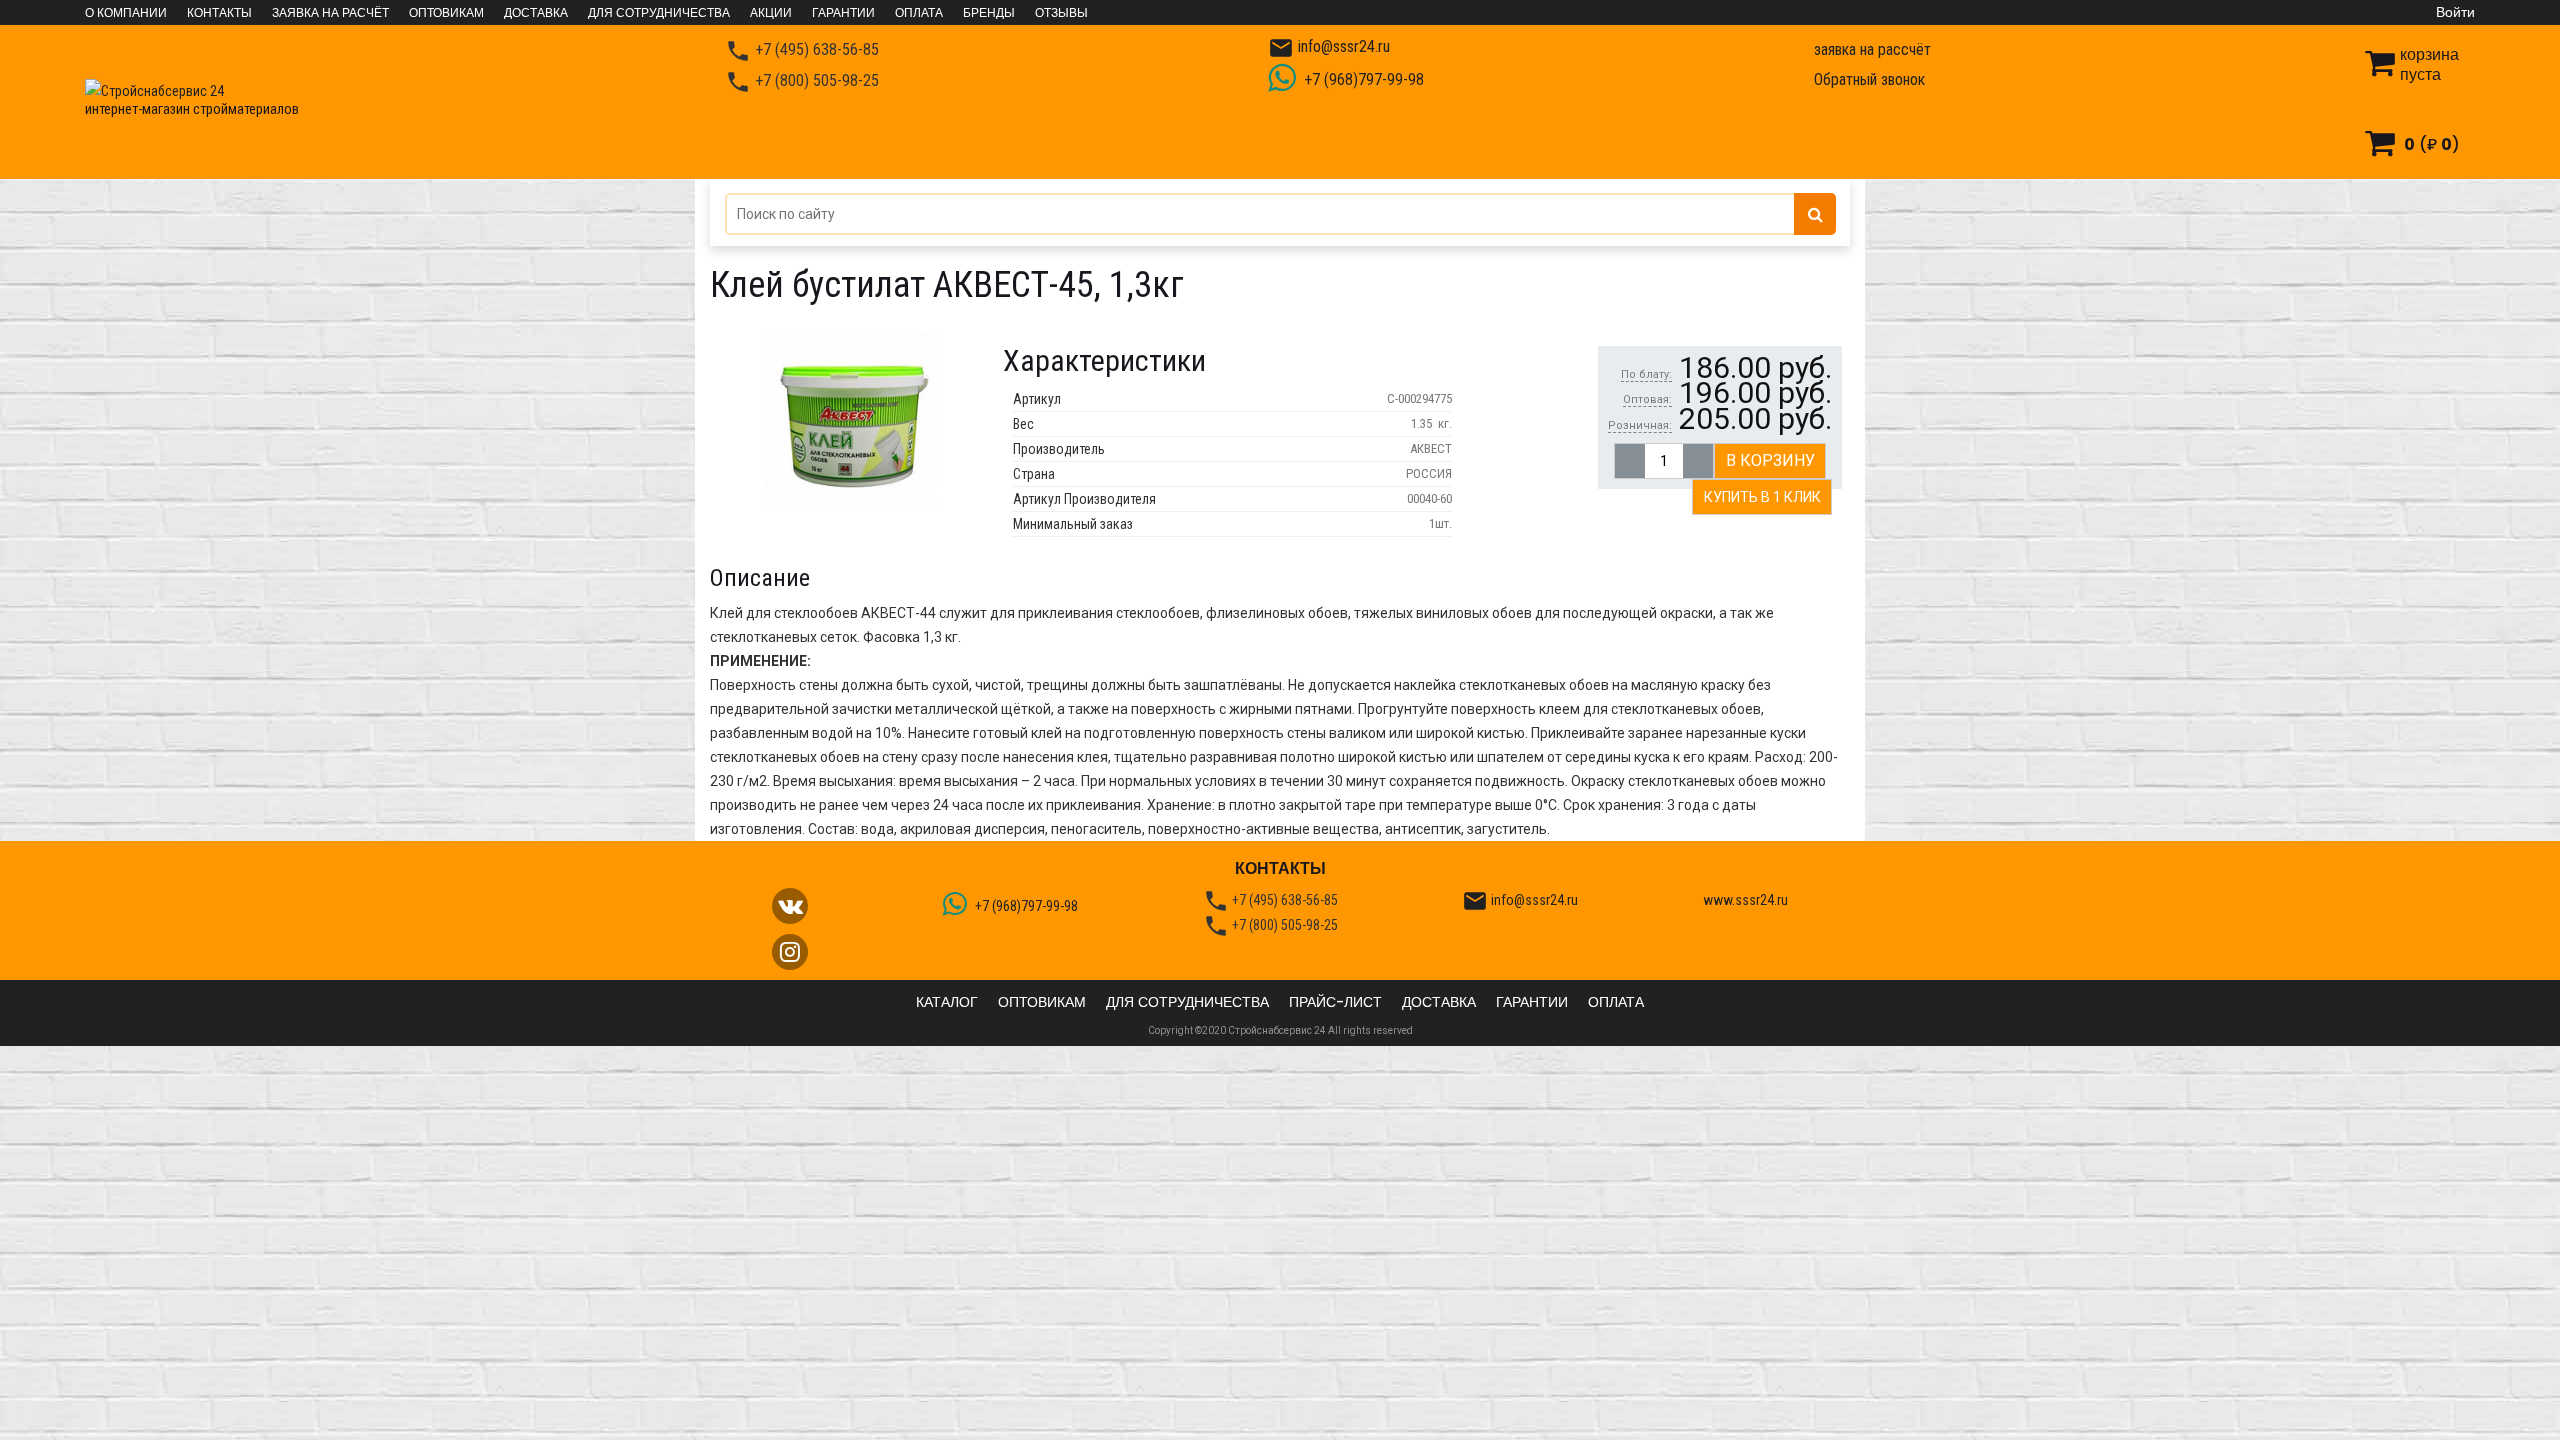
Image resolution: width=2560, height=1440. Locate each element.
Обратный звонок (1869, 79)
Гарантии (843, 13)
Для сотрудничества (659, 13)
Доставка (536, 13)
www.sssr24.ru (1745, 900)
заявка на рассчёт (1872, 49)
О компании (126, 13)
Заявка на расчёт (330, 13)
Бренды (989, 13)
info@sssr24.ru (1329, 47)
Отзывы (1061, 13)
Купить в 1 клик (1762, 497)
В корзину (1770, 460)
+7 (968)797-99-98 (1362, 79)
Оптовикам (446, 13)
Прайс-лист (1335, 1002)
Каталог (947, 1002)
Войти (2455, 12)
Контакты (219, 13)
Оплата (919, 13)
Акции (771, 13)
